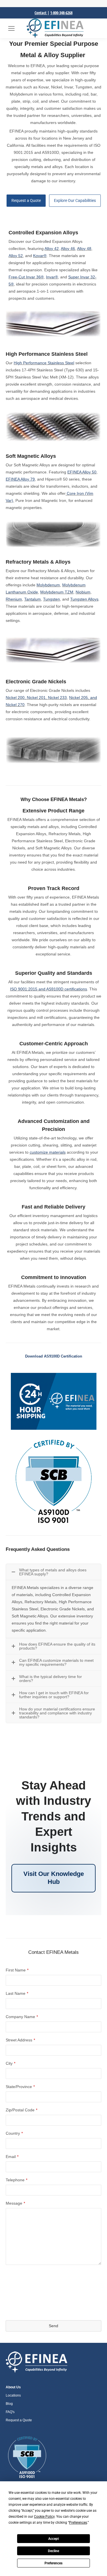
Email (12, 2157)
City (11, 2063)
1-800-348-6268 (61, 13)
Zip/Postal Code (22, 2110)
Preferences (53, 2563)
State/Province (20, 2087)
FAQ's (10, 2412)
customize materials (48, 1152)
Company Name (22, 2017)
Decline (53, 2551)
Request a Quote (26, 200)
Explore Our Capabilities (75, 200)
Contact (41, 13)
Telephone (17, 2180)
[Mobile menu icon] (11, 28)
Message (15, 2203)
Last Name (17, 1993)
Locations (13, 2395)
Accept (53, 2539)
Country (14, 2133)
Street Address (20, 2040)
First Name (17, 1970)
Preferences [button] (78, 2523)
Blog (9, 2404)
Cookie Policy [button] (44, 2517)
